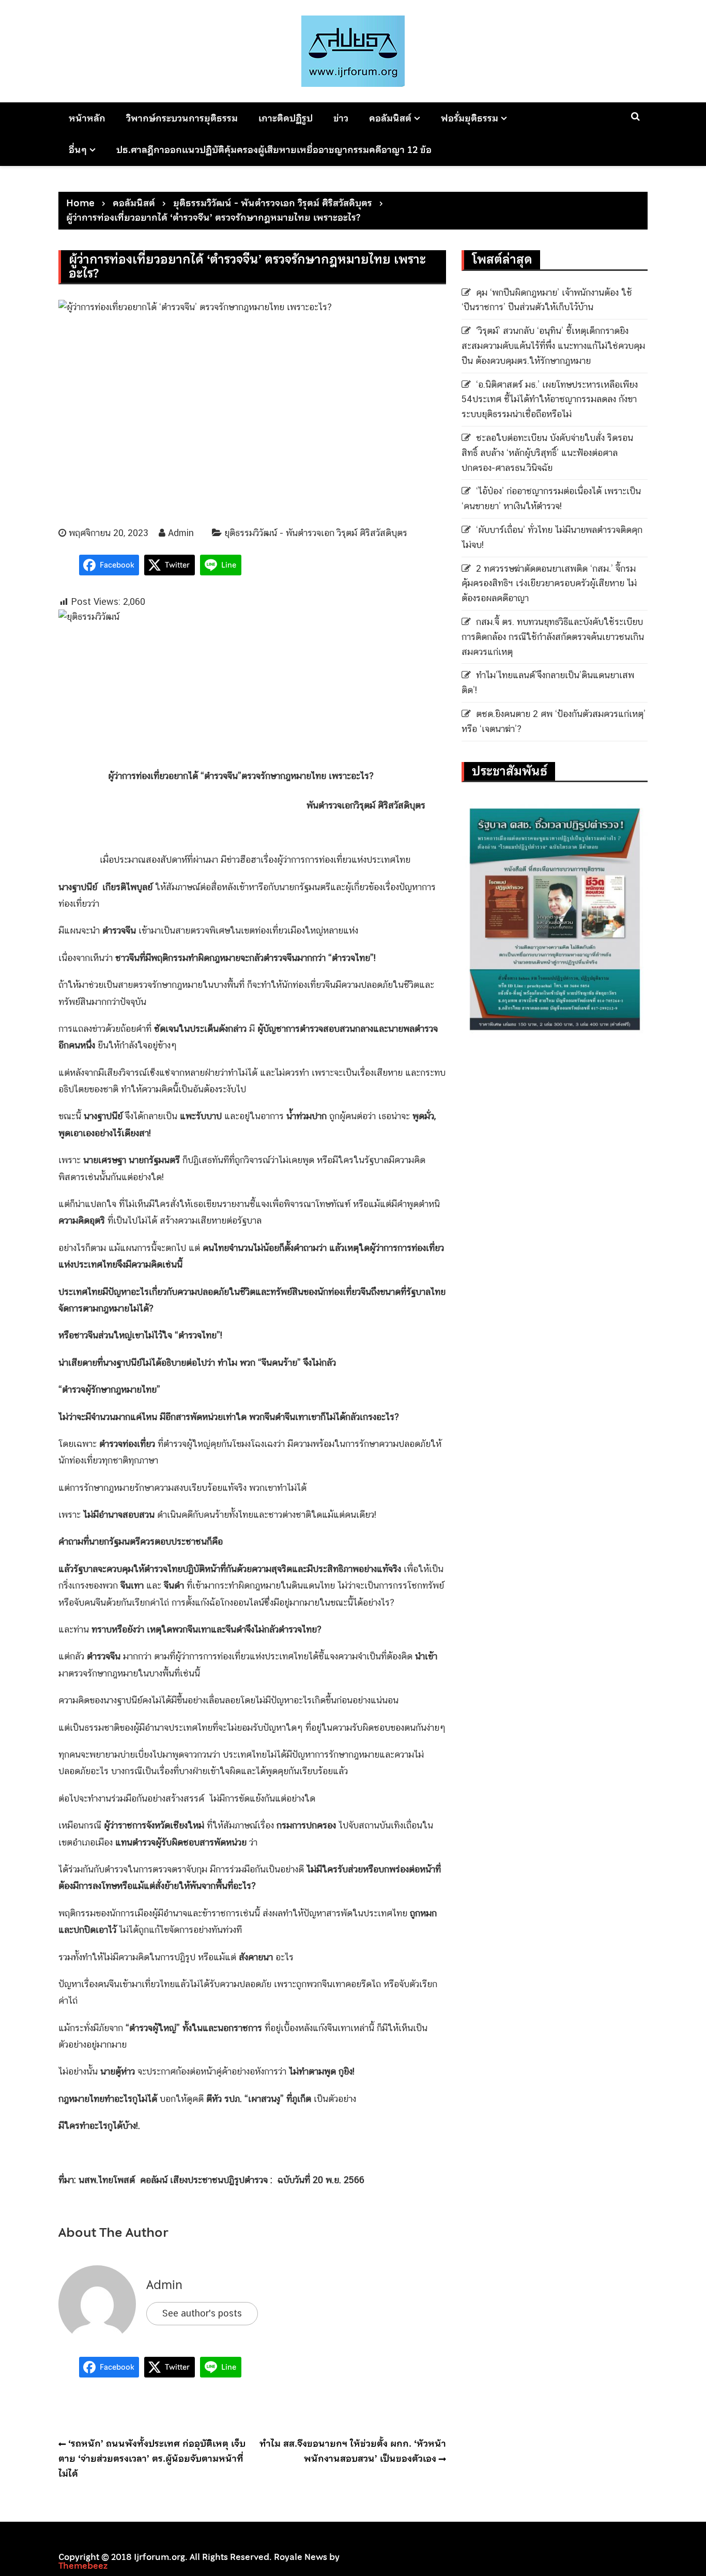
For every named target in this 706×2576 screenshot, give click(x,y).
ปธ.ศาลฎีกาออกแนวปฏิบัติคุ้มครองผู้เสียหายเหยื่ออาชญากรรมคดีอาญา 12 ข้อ (274, 150)
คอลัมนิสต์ (390, 118)
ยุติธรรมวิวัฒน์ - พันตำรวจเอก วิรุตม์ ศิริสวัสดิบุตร (316, 533)
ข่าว (341, 118)
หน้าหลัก (87, 118)
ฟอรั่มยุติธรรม (470, 118)
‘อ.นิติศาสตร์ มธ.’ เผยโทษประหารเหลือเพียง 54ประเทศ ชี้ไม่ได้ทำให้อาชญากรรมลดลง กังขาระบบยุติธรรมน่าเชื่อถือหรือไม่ (550, 399)
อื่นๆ (78, 150)
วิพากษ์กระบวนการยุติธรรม (182, 118)
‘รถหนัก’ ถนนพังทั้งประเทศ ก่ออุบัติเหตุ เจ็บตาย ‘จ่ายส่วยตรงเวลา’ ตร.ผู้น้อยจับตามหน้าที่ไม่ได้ (152, 2458)
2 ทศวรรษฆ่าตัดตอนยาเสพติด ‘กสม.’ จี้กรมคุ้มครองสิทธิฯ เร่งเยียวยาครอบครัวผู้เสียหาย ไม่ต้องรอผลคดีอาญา (549, 583)
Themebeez (83, 2566)
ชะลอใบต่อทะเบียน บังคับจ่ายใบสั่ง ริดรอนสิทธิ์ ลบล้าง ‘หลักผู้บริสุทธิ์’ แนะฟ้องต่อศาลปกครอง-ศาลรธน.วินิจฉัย (547, 453)
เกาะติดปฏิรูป (286, 118)
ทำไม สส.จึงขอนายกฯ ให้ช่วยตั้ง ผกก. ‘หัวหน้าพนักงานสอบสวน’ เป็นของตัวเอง (353, 2451)
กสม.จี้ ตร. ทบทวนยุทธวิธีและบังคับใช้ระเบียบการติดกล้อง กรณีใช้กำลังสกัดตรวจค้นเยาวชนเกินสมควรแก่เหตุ (553, 637)
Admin (181, 533)
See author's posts (202, 2313)
